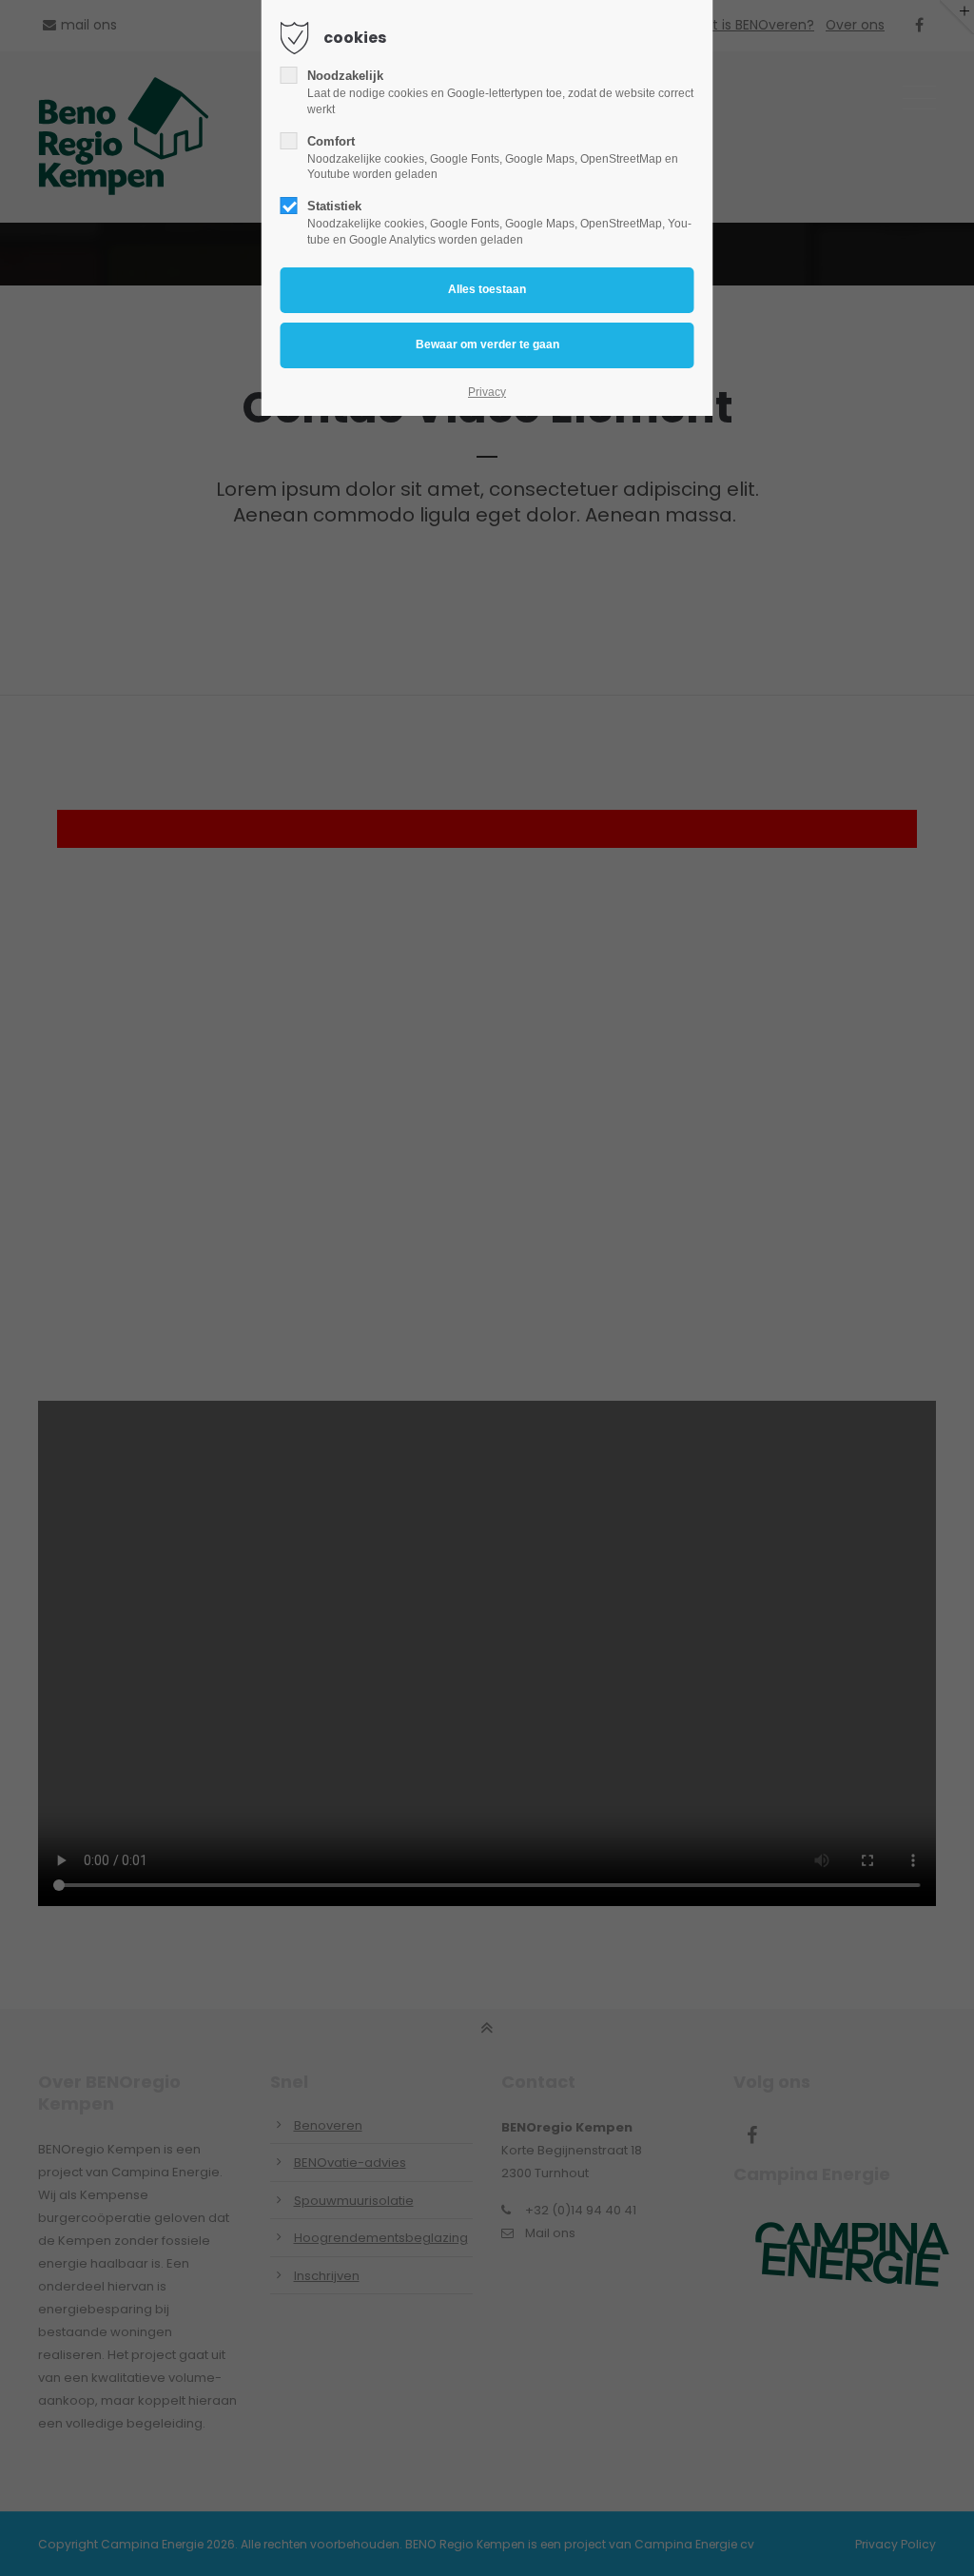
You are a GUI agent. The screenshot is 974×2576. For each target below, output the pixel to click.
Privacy (487, 392)
